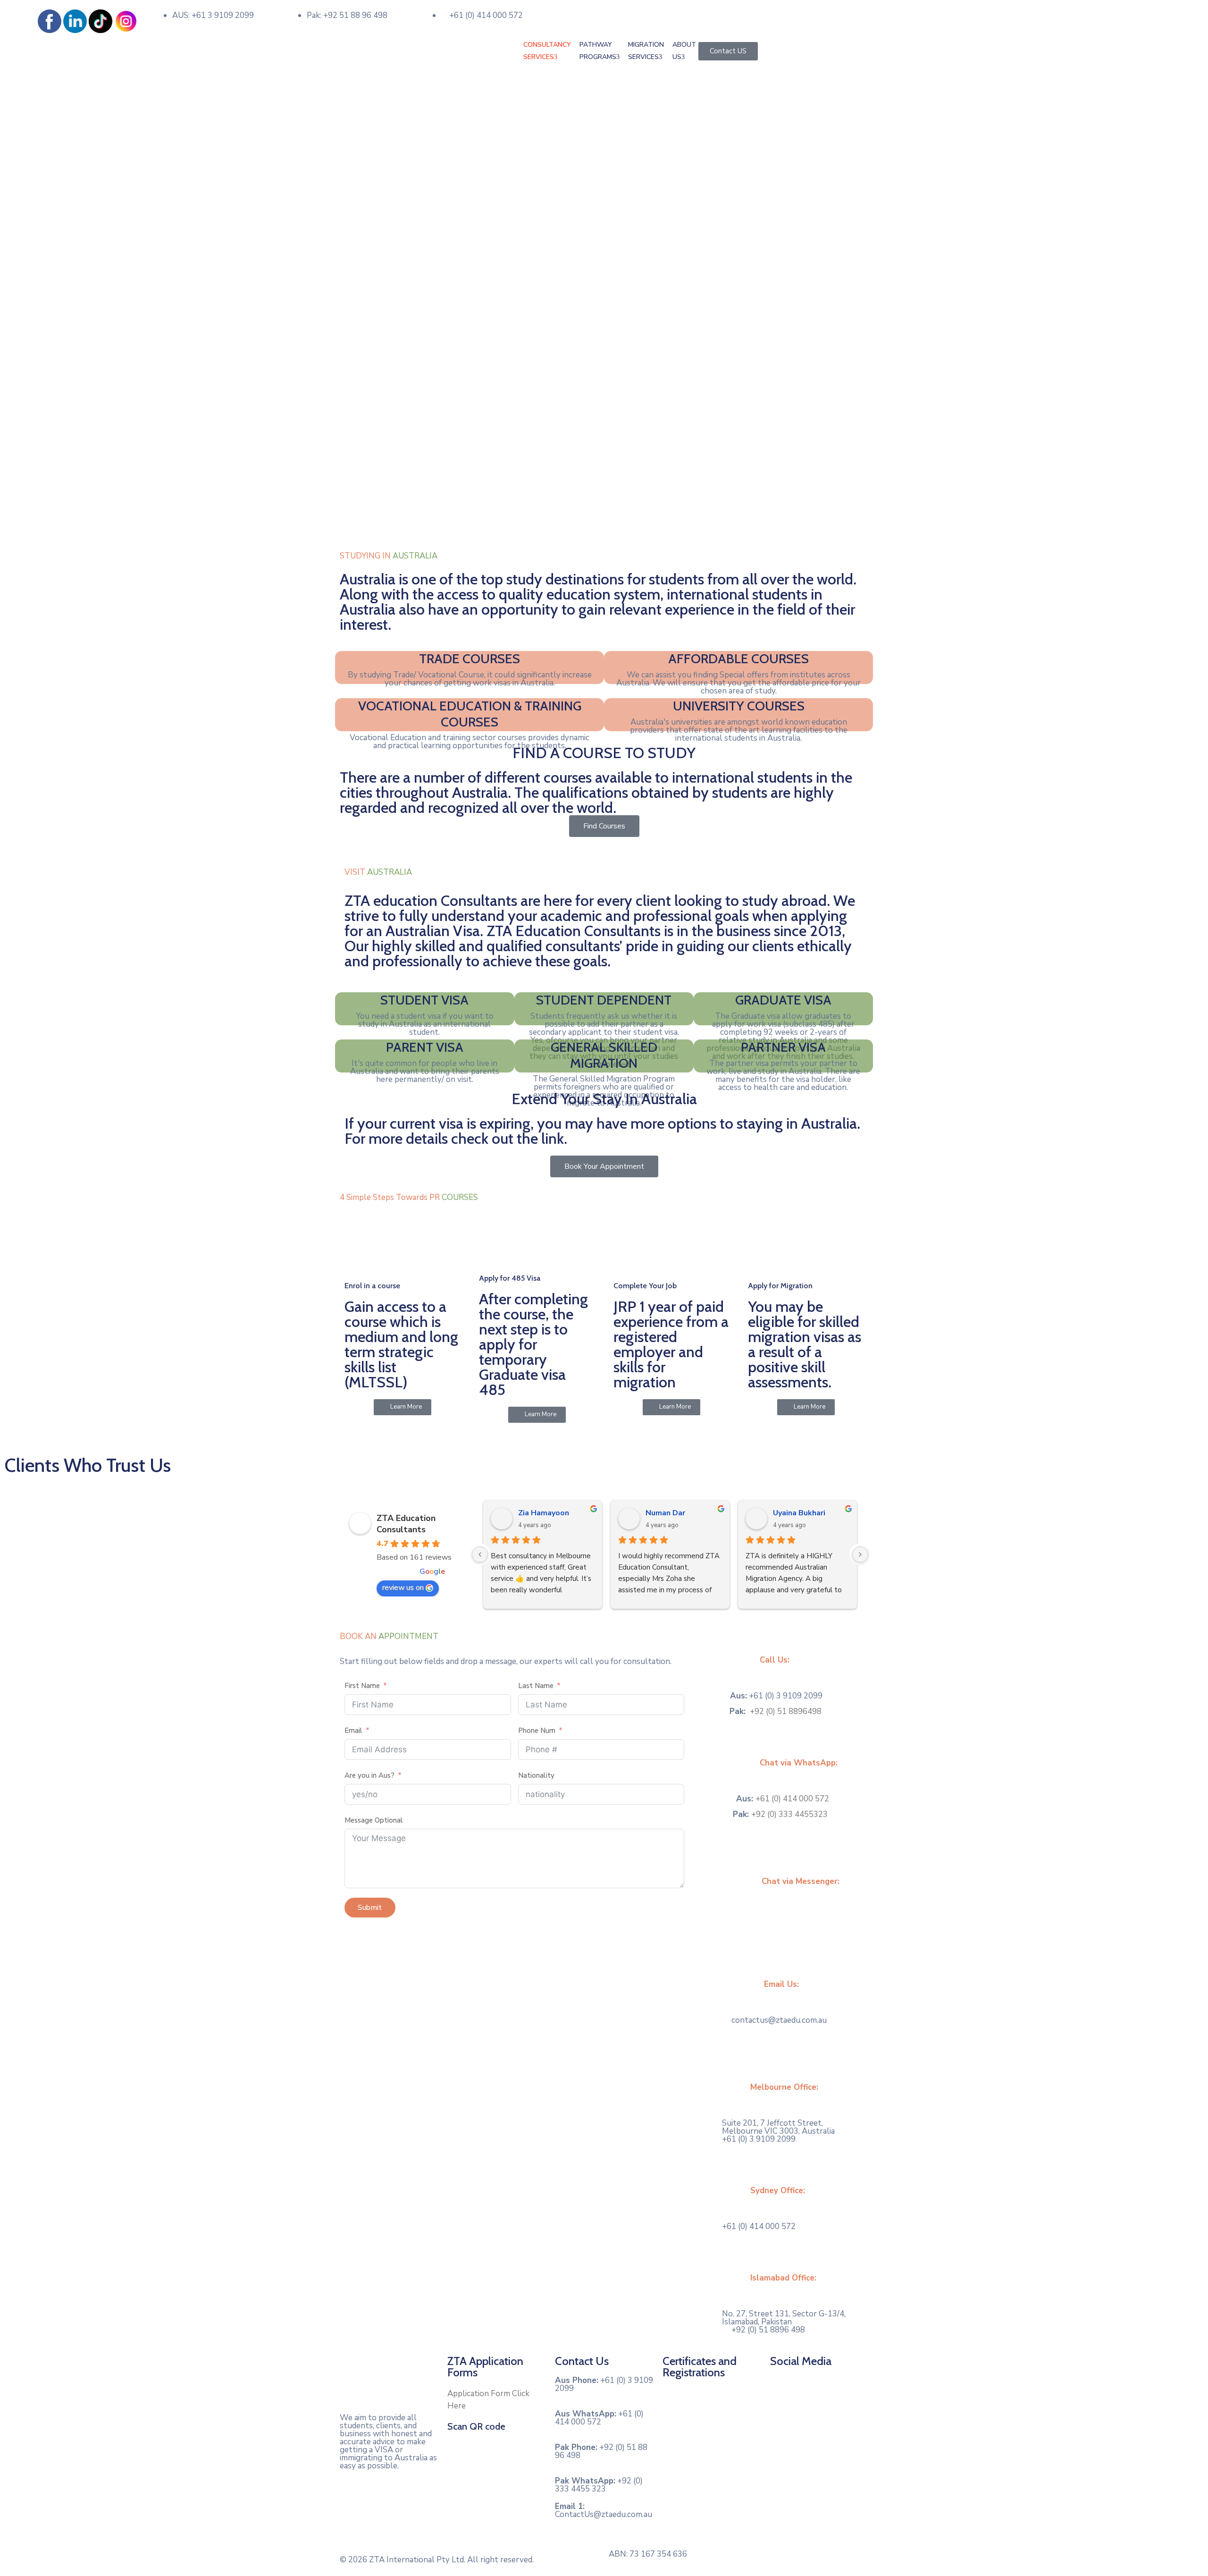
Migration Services (646, 51)
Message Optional (374, 1820)
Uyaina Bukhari (799, 1513)
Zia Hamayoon (544, 1513)
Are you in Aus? (369, 1775)
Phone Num (537, 1731)
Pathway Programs (598, 51)
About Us (684, 51)
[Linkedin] (814, 2388)
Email (354, 1731)
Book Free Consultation (652, 11)
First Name (362, 1686)
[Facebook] (782, 2388)
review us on (403, 1588)
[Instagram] (847, 2388)
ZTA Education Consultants (406, 1524)
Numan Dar (665, 1513)
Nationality (536, 1775)
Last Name (536, 1686)
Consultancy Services (547, 51)
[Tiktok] (782, 2416)
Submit (370, 1908)
